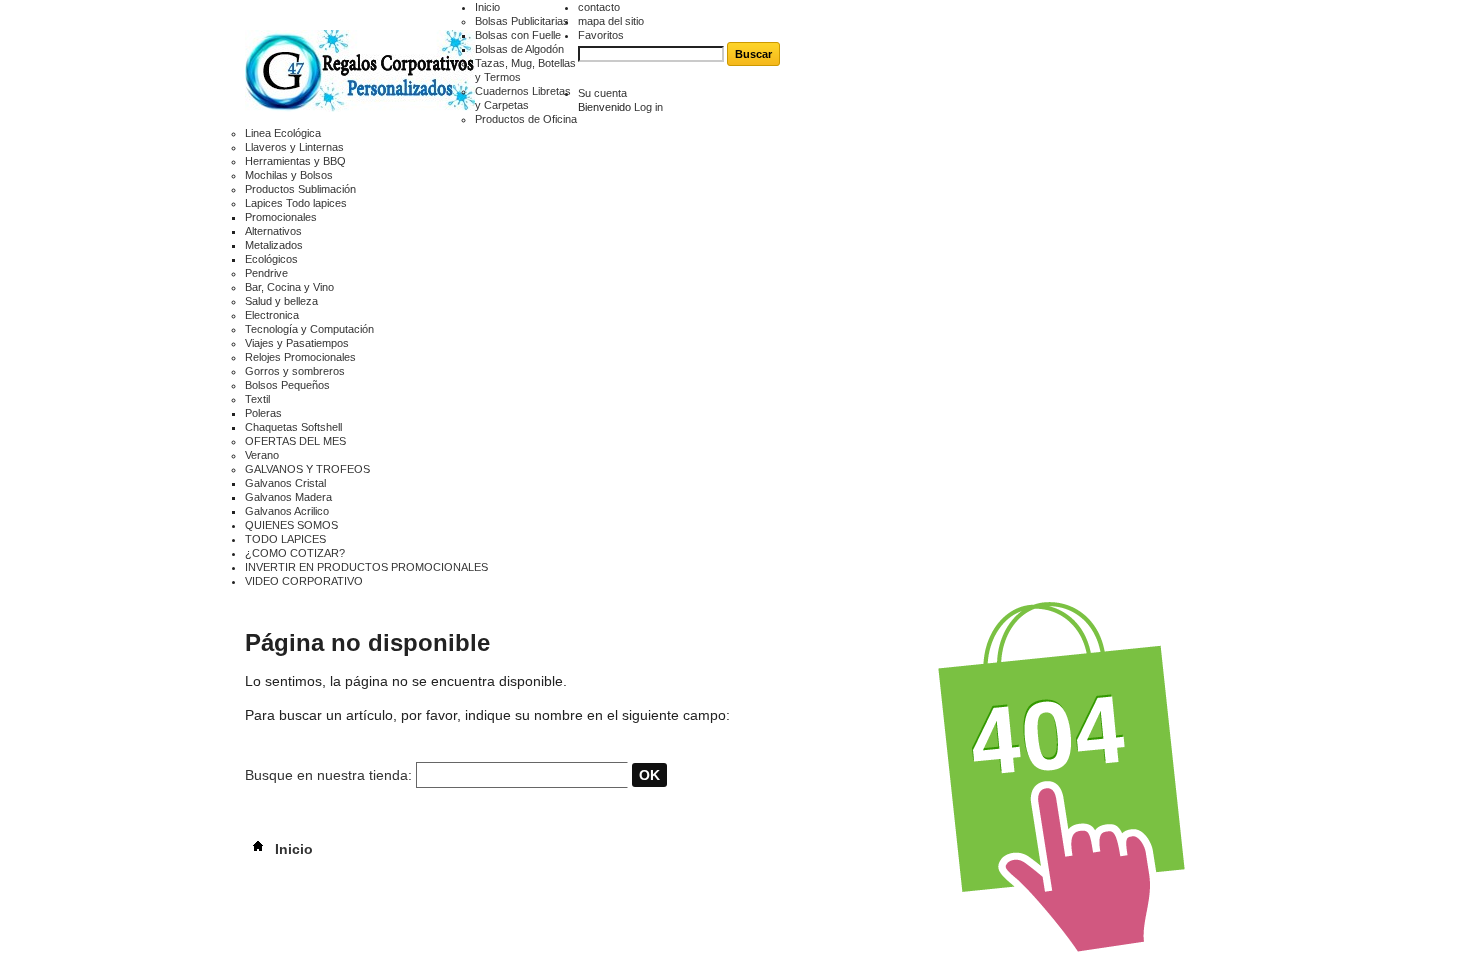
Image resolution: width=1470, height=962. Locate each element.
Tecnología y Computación (309, 329)
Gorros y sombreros (295, 371)
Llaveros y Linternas (294, 147)
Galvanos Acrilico (287, 511)
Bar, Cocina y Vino (289, 287)
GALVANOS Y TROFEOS (307, 469)
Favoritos (601, 35)
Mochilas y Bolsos (289, 175)
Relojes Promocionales (300, 357)
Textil (257, 399)
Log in (648, 107)
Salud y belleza (281, 301)
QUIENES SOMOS (291, 525)
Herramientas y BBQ (295, 161)
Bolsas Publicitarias (522, 21)
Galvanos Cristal (285, 483)
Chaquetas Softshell (293, 427)
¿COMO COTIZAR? (295, 553)
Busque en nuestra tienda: (328, 775)
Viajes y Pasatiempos (297, 343)
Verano (262, 455)
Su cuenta (602, 93)
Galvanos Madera (288, 497)
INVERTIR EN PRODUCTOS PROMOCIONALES (366, 567)
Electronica (272, 315)
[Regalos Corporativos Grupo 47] (360, 72)
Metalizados (274, 245)
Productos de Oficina (526, 119)
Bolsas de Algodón (519, 49)
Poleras (263, 413)
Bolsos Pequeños (287, 385)
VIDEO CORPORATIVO (304, 581)
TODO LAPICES (285, 539)
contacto (599, 7)
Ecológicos (271, 259)
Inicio (487, 7)
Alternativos (273, 231)
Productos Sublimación (300, 189)
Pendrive (266, 273)
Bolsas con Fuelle (518, 35)
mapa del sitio (611, 21)
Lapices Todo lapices (296, 203)
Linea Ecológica (283, 133)
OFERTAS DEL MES (295, 441)
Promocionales (281, 217)
